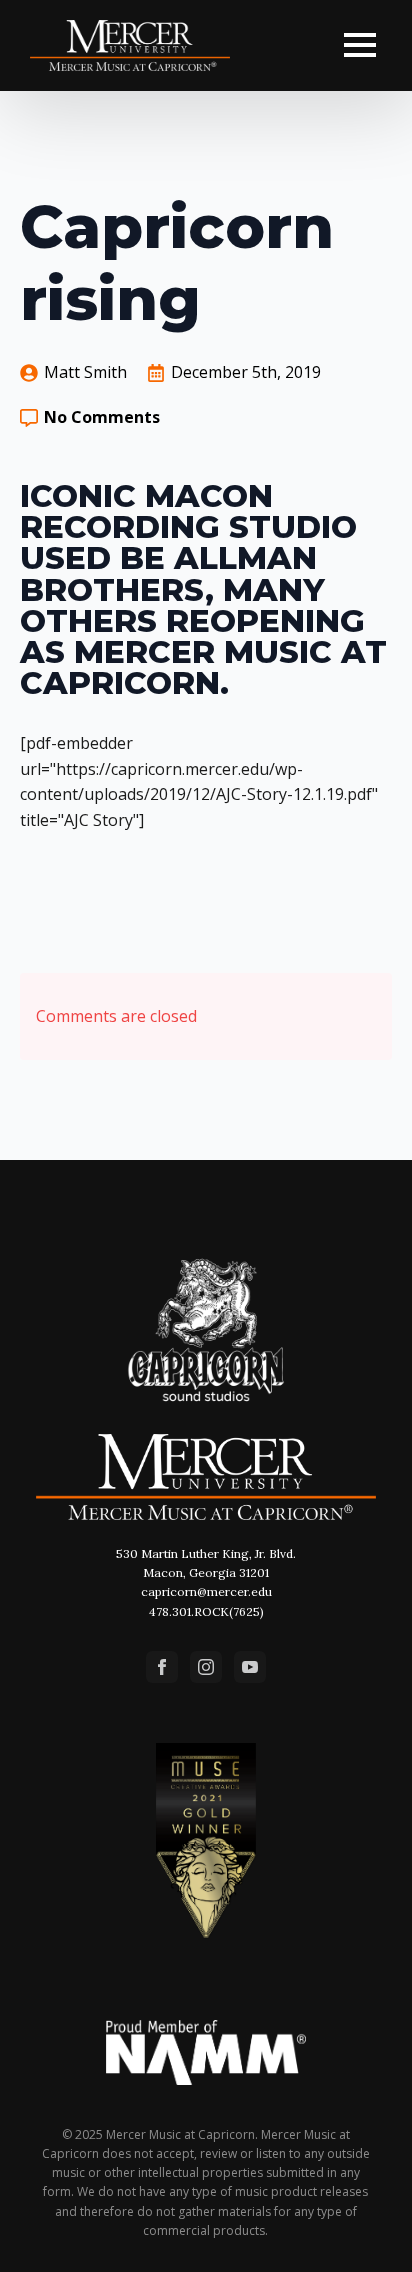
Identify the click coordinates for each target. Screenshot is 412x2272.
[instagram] (206, 1667)
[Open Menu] (360, 45)
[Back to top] (369, 2229)
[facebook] (162, 1667)
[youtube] (250, 1667)
